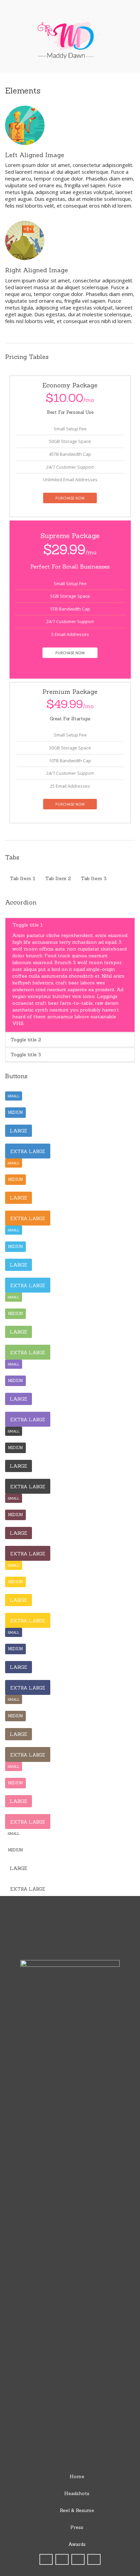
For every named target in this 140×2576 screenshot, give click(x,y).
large (19, 1131)
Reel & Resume (77, 2510)
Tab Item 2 (58, 878)
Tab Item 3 (94, 878)
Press (77, 2527)
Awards (77, 2544)
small (14, 1096)
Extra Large (28, 1152)
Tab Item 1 (23, 878)
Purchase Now (70, 498)
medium (15, 1112)
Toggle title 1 (28, 925)
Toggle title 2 (26, 1040)
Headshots (77, 2493)
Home (77, 2476)
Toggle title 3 (26, 1055)
